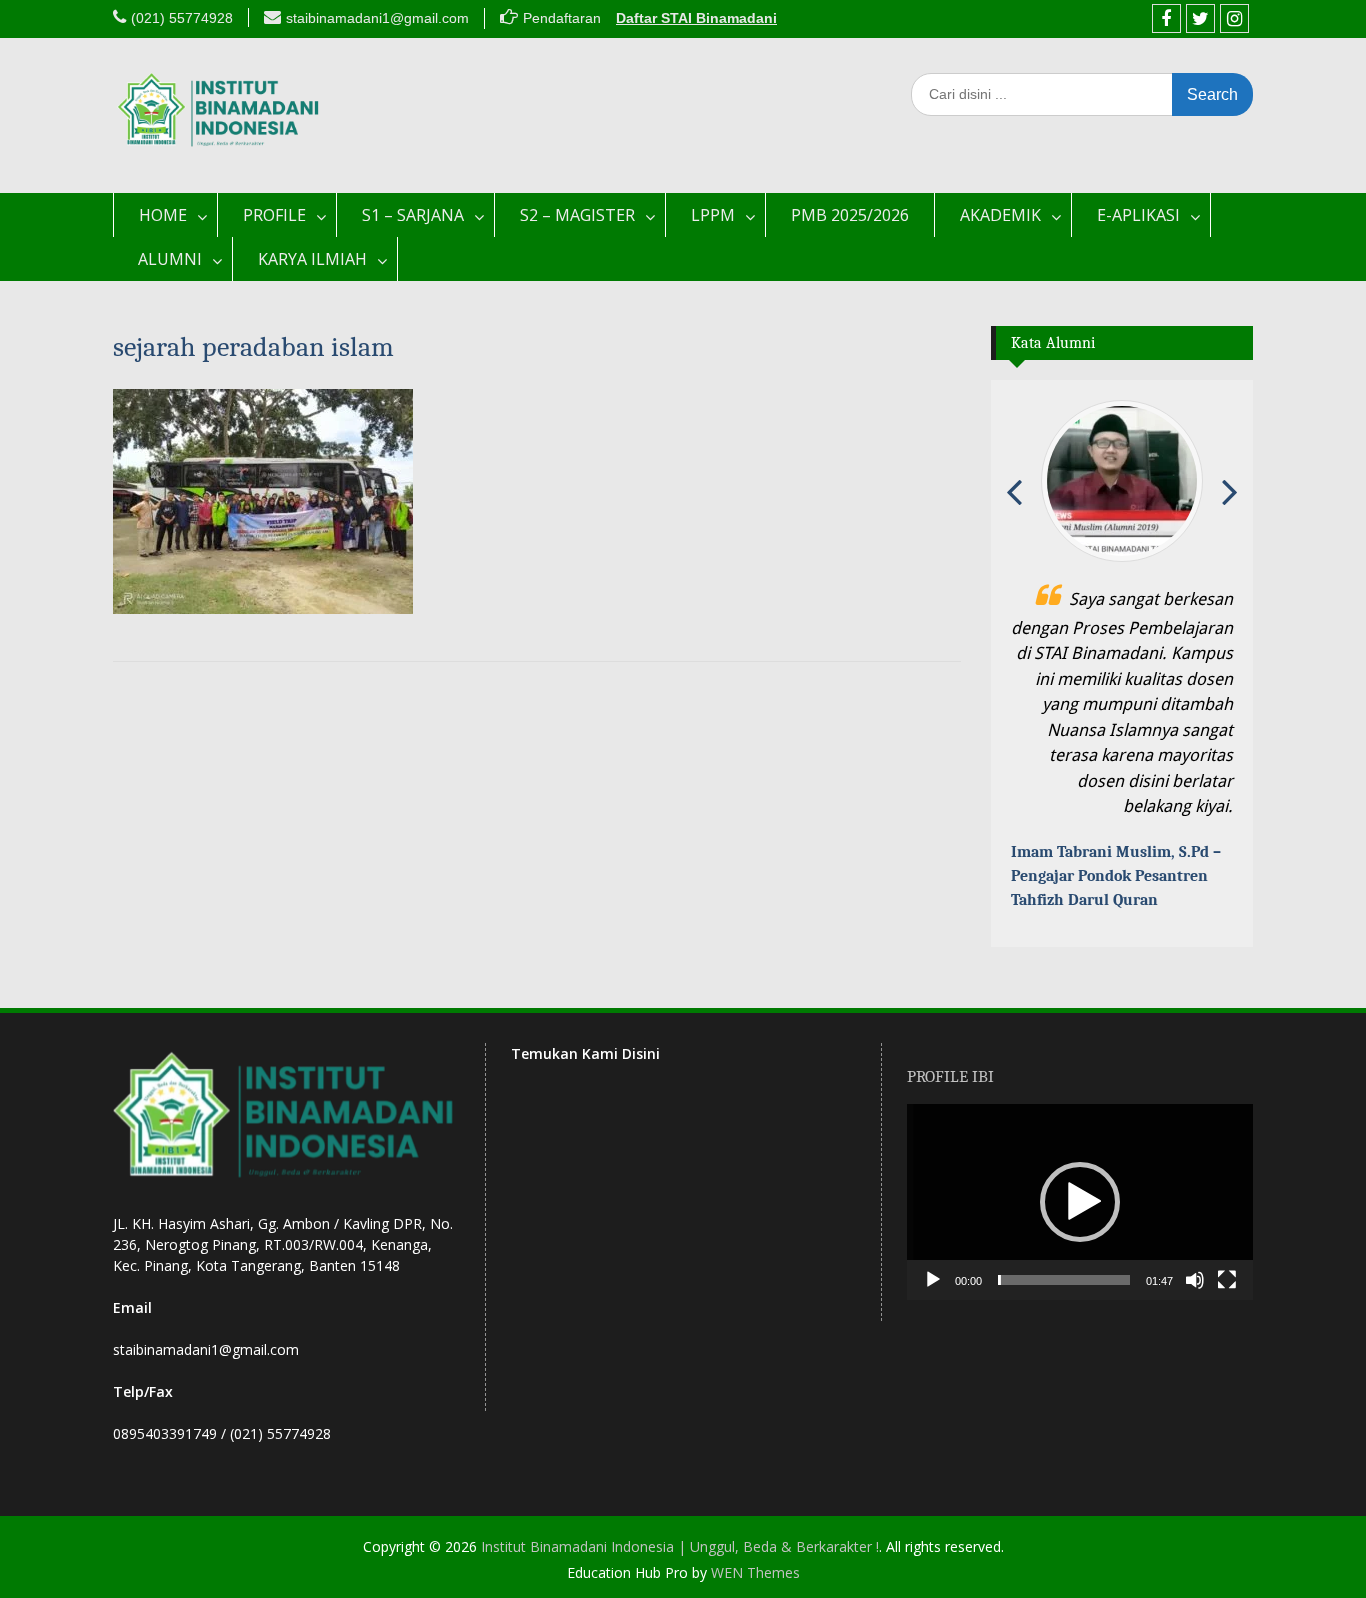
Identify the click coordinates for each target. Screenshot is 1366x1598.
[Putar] (933, 1280)
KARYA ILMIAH (312, 259)
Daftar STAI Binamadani (696, 18)
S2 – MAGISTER (577, 215)
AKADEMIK (1000, 215)
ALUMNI (170, 259)
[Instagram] (1234, 18)
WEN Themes (755, 1572)
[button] (1080, 1202)
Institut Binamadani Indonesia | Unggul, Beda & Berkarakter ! (680, 1546)
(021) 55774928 (182, 18)
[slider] (1064, 1280)
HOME (163, 215)
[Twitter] (1200, 18)
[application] (1080, 1202)
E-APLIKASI (1138, 215)
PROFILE (274, 215)
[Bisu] (1195, 1280)
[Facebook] (1166, 18)
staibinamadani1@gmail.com (377, 18)
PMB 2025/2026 (850, 215)
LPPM (713, 215)
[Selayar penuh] (1227, 1280)
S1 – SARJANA (413, 215)
